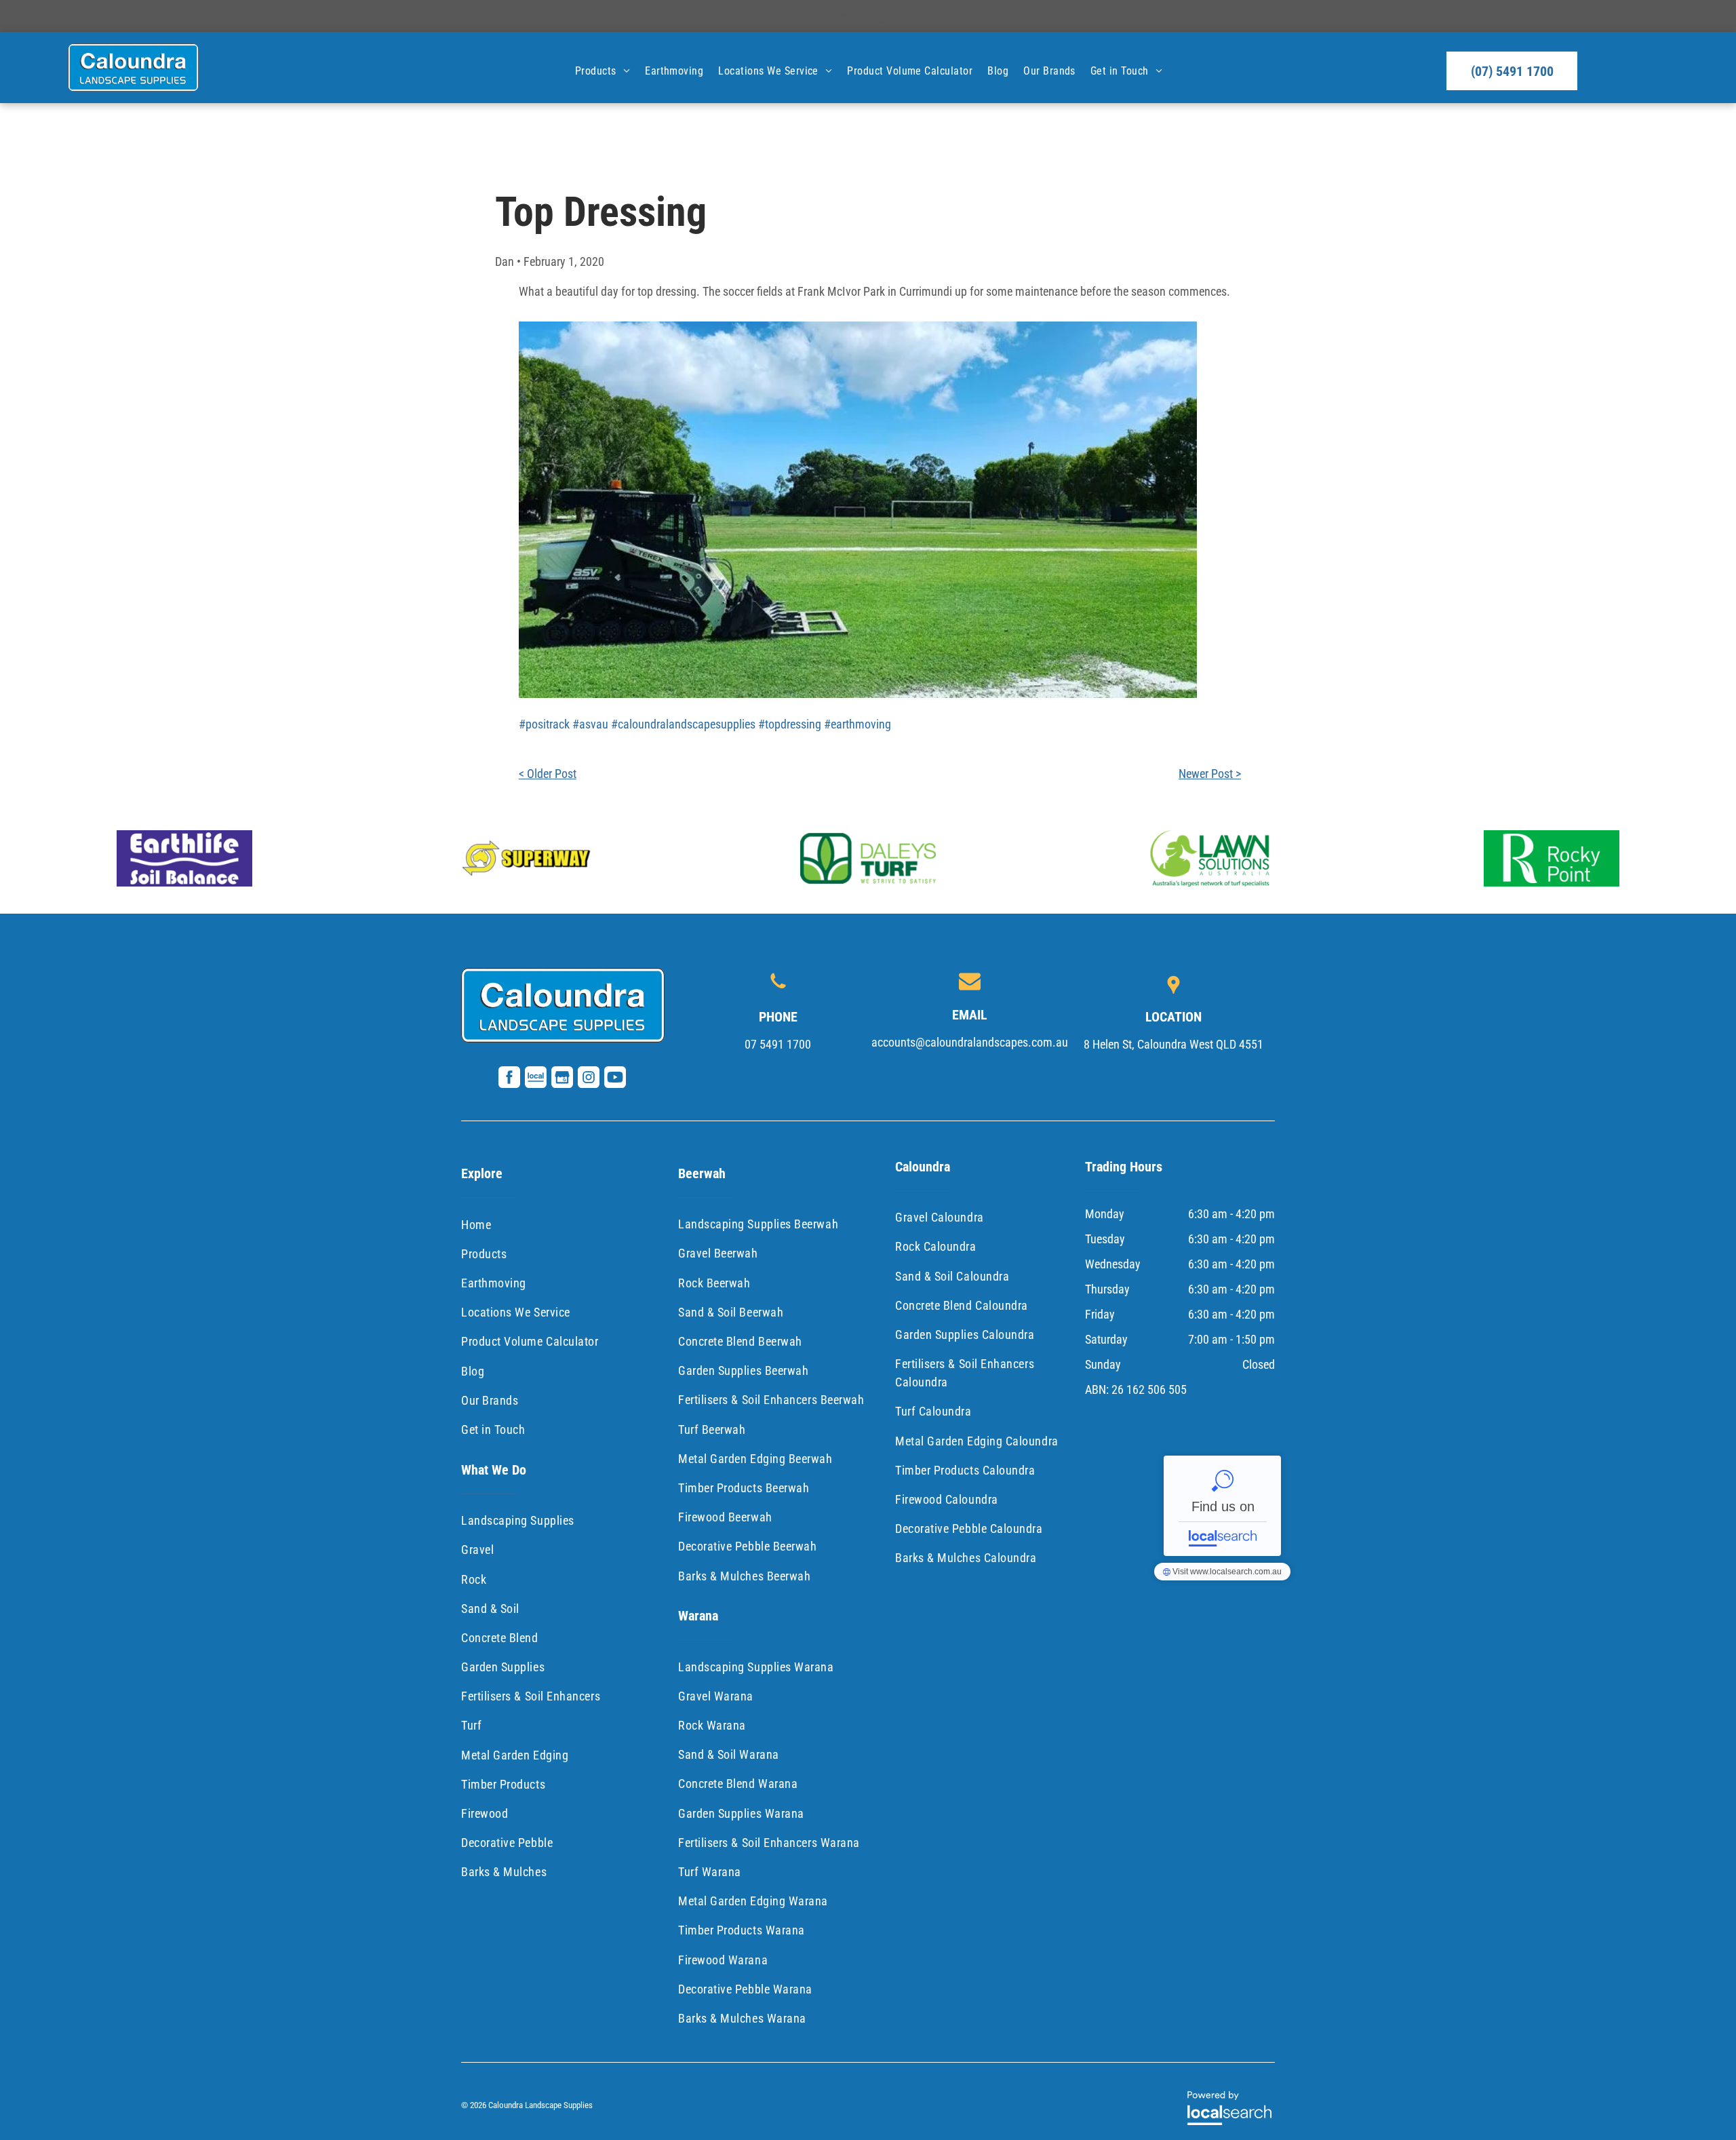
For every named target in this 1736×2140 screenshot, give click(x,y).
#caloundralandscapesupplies (683, 724)
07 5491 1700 (778, 1044)
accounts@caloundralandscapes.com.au (970, 1042)
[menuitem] (602, 71)
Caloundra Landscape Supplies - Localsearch (1222, 1506)
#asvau (590, 724)
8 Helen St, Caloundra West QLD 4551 (1173, 1044)
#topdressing (790, 724)
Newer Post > (1210, 774)
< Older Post (548, 774)
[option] (184, 858)
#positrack (544, 724)
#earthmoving (857, 724)
